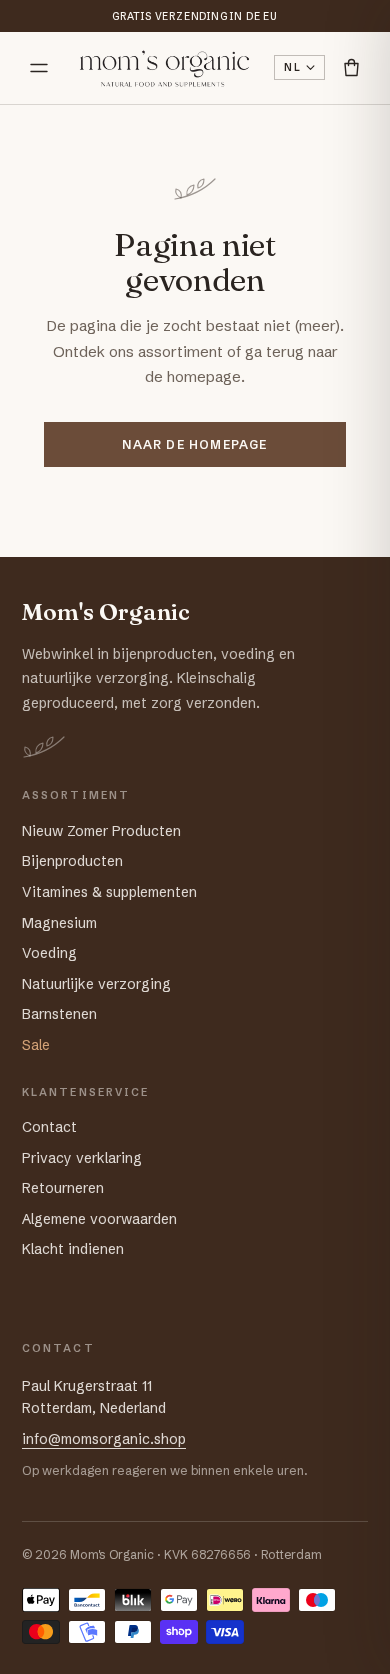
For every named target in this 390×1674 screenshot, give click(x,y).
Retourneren (63, 1188)
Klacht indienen (73, 1249)
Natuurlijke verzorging (96, 984)
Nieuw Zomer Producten (101, 831)
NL (292, 67)
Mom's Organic (106, 612)
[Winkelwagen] (351, 67)
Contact (49, 1127)
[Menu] (39, 68)
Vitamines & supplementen (109, 892)
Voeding (49, 953)
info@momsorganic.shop (104, 1439)
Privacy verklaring (82, 1158)
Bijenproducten (72, 861)
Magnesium (59, 923)
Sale (36, 1045)
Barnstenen (59, 1014)
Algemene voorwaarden (99, 1219)
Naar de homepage (194, 444)
